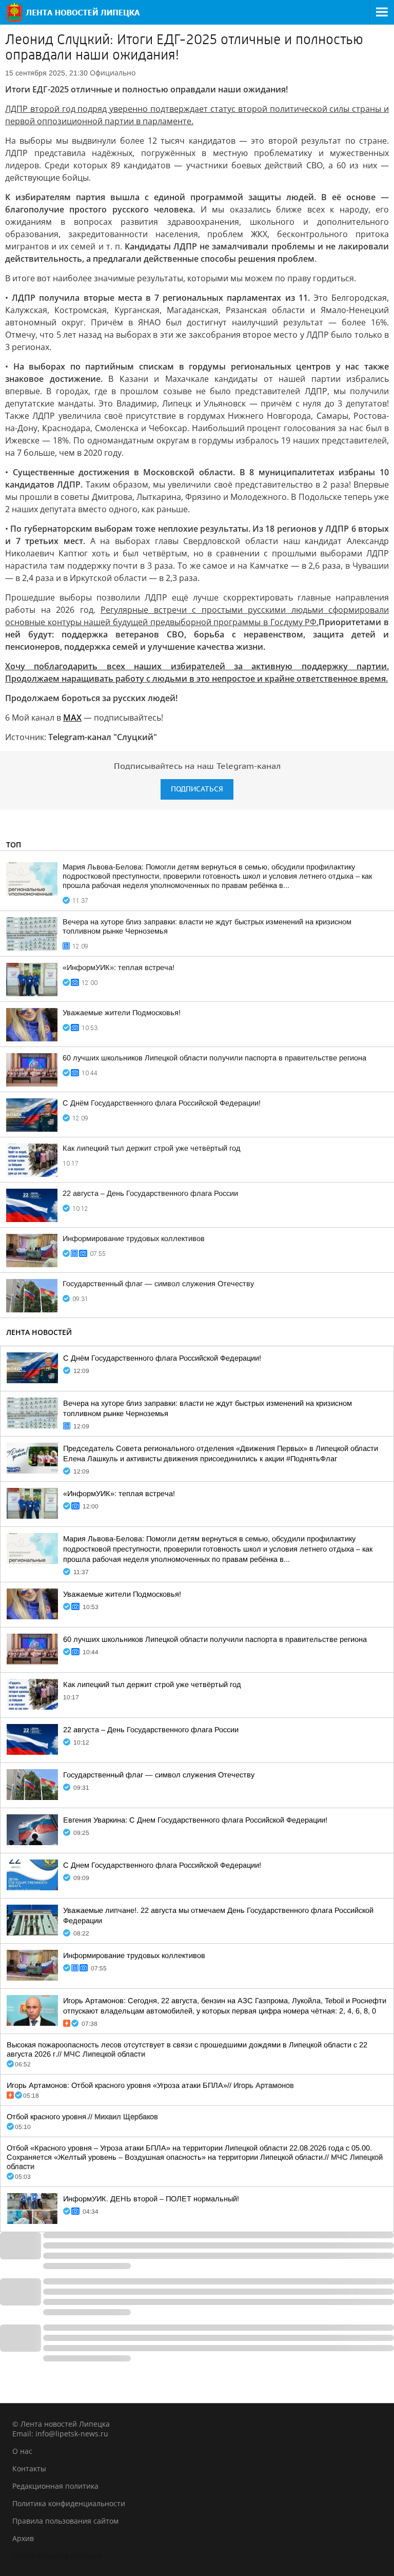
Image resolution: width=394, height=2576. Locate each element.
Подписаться (197, 789)
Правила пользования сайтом (65, 2521)
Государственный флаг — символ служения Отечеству (158, 1284)
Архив (23, 2538)
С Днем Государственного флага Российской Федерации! (162, 1865)
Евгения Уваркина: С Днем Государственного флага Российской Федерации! (195, 1820)
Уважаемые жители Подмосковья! (122, 1013)
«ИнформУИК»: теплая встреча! (119, 967)
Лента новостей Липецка (57, 2556)
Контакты (29, 2468)
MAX (72, 718)
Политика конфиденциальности (69, 2503)
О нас (22, 2451)
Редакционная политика (55, 2486)
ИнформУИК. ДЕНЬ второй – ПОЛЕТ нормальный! (151, 2199)
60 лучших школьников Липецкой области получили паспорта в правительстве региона (214, 1058)
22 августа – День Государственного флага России (150, 1193)
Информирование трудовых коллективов (134, 1238)
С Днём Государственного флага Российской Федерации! (162, 1103)
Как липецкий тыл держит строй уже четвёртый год (152, 1148)
